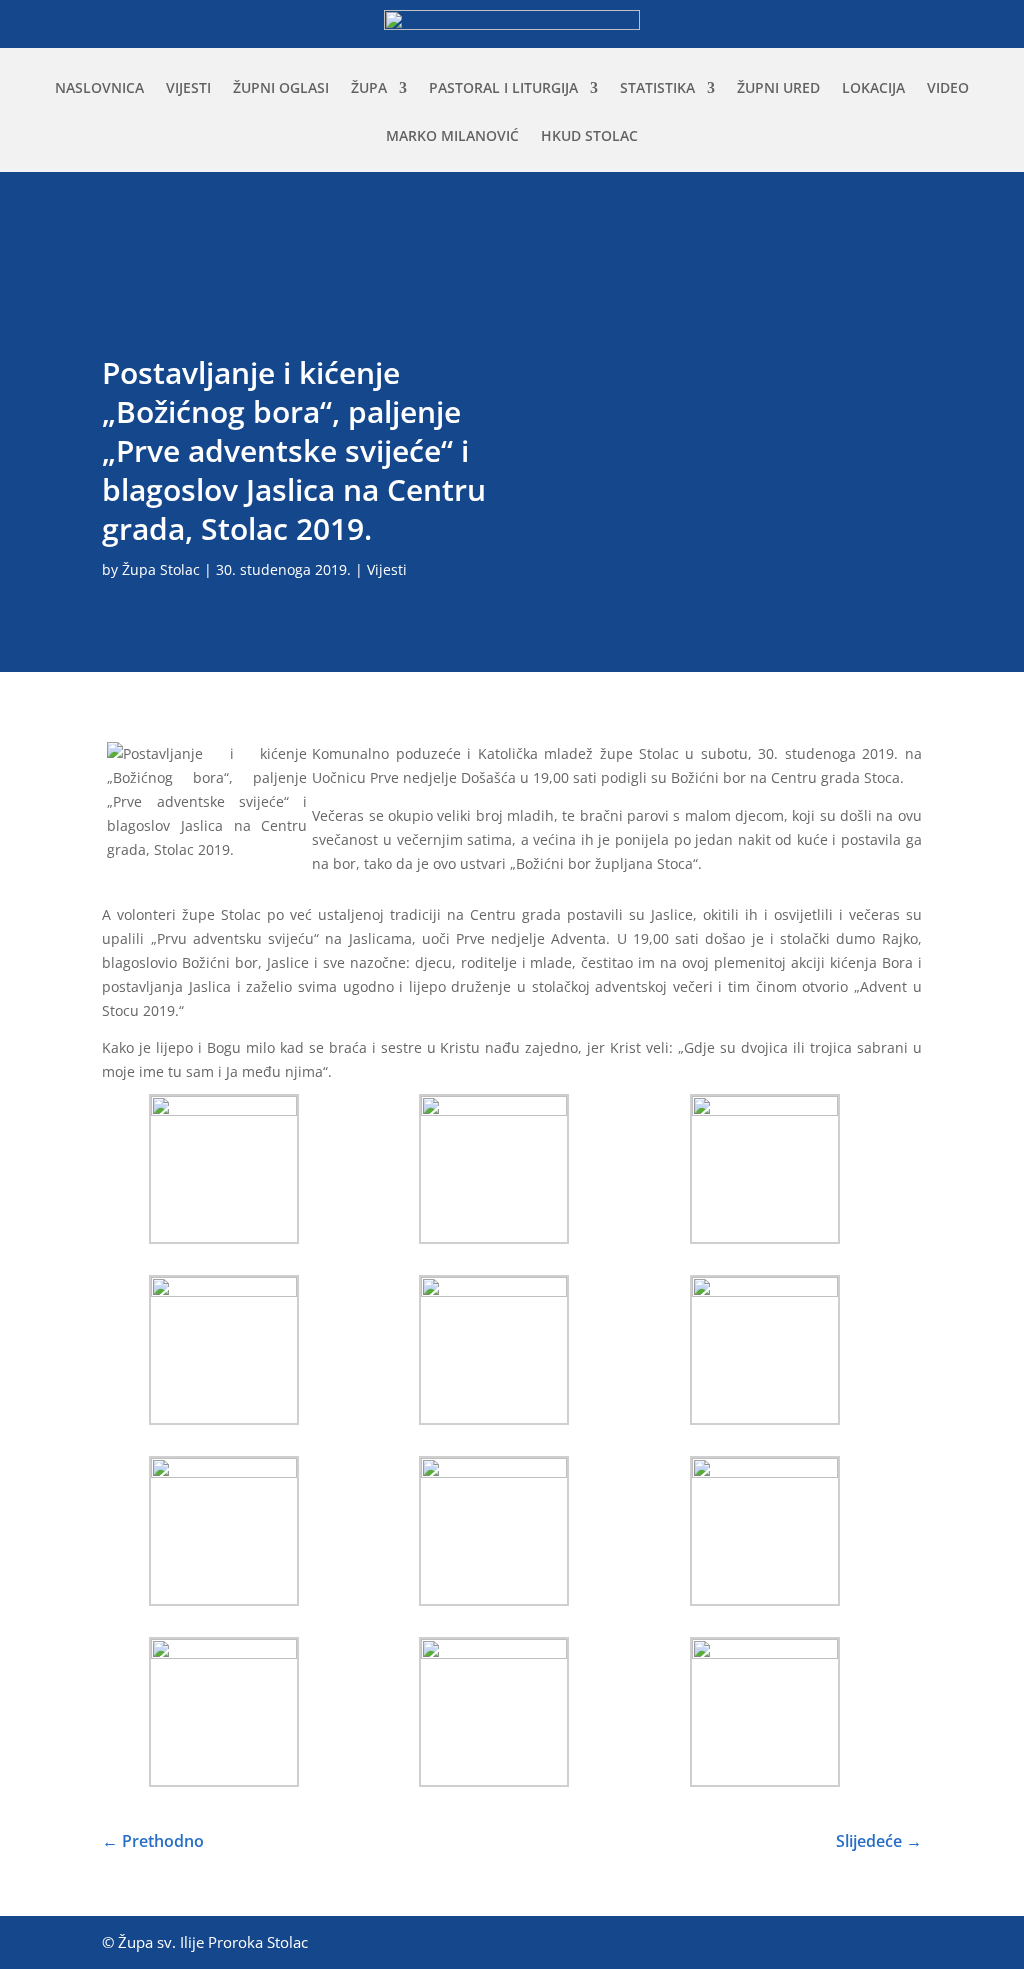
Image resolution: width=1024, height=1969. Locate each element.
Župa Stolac (161, 569)
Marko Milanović (452, 137)
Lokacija (873, 89)
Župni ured (778, 89)
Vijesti (188, 89)
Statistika (657, 89)
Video (948, 89)
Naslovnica (99, 89)
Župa (369, 89)
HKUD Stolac (589, 137)
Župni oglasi (281, 89)
